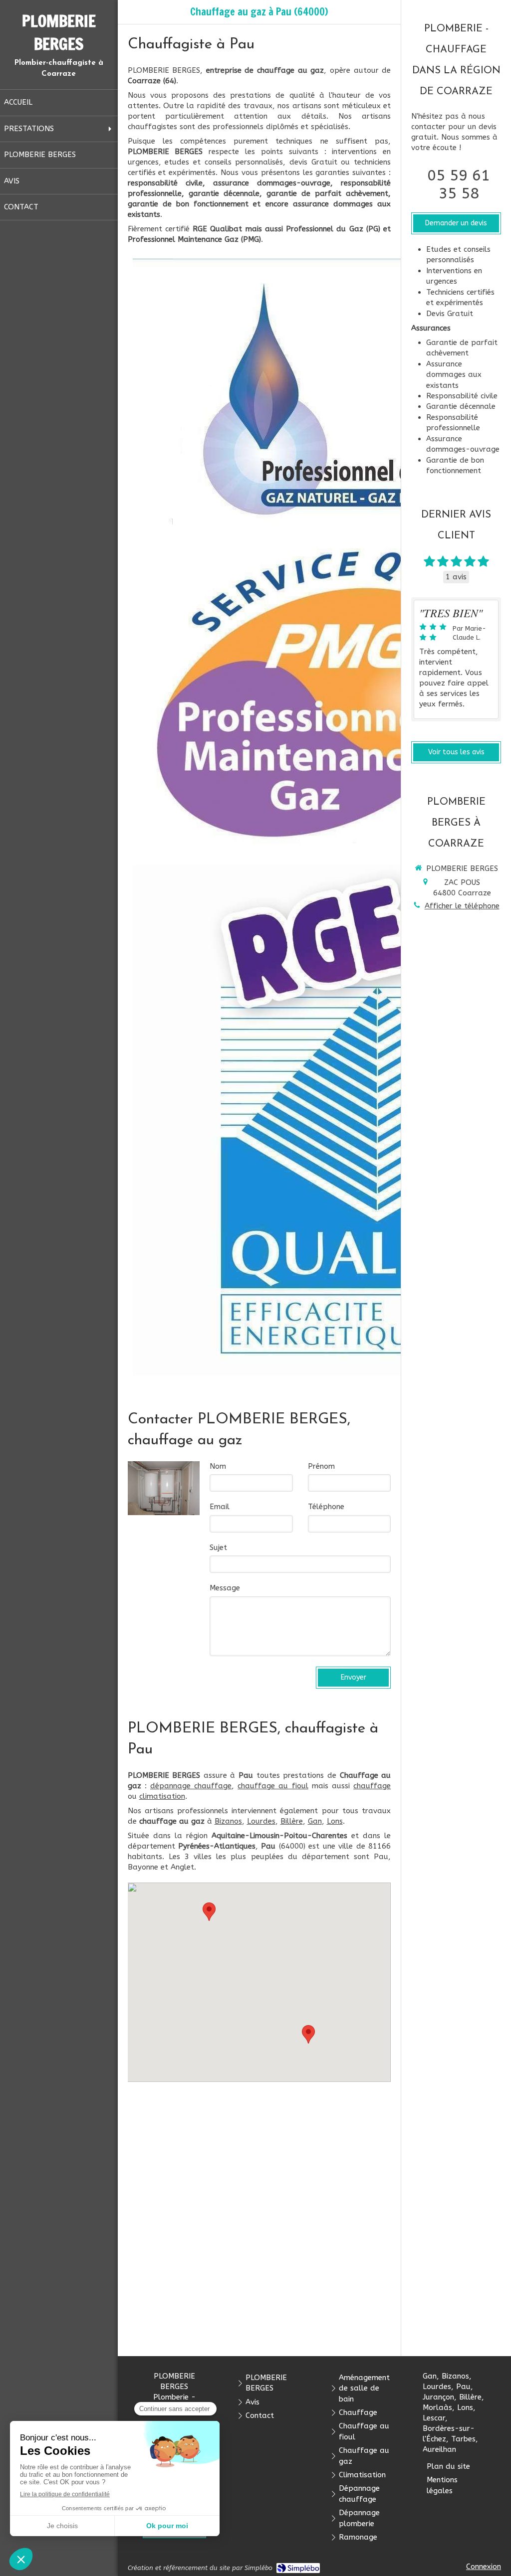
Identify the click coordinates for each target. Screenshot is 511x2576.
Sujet (218, 1547)
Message (225, 1588)
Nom (218, 1466)
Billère (292, 1821)
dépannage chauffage (191, 1786)
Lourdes (261, 1821)
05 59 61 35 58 (459, 184)
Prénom (321, 1466)
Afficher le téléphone (462, 906)
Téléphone (326, 1507)
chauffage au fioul (273, 1786)
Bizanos (228, 1821)
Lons (335, 1821)
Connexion (484, 2567)
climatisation (162, 1796)
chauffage (372, 1786)
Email (220, 1507)
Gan (315, 1821)
